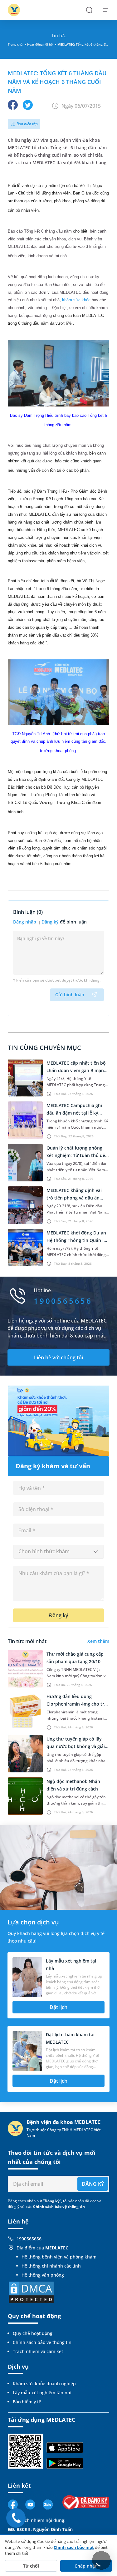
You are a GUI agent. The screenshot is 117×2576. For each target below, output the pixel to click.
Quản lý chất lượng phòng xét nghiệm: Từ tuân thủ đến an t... (77, 1155)
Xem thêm (98, 1641)
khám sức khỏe (76, 300)
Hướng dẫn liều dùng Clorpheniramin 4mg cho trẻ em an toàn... (77, 1704)
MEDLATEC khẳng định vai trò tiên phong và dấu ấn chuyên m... (74, 1198)
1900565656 (29, 2239)
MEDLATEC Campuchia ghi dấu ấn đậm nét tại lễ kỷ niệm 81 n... (74, 1113)
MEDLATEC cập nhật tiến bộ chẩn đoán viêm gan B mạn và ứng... (76, 1070)
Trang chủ (15, 44)
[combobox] (58, 1552)
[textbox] (58, 1552)
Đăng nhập (25, 922)
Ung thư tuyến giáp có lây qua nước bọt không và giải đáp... (76, 1746)
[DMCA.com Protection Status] (31, 2292)
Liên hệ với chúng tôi (58, 1357)
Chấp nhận (86, 2566)
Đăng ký (50, 922)
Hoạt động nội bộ (40, 44)
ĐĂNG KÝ (93, 2184)
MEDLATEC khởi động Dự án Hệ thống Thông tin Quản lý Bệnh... (76, 1240)
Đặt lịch (58, 2007)
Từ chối (31, 2566)
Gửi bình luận (70, 995)
